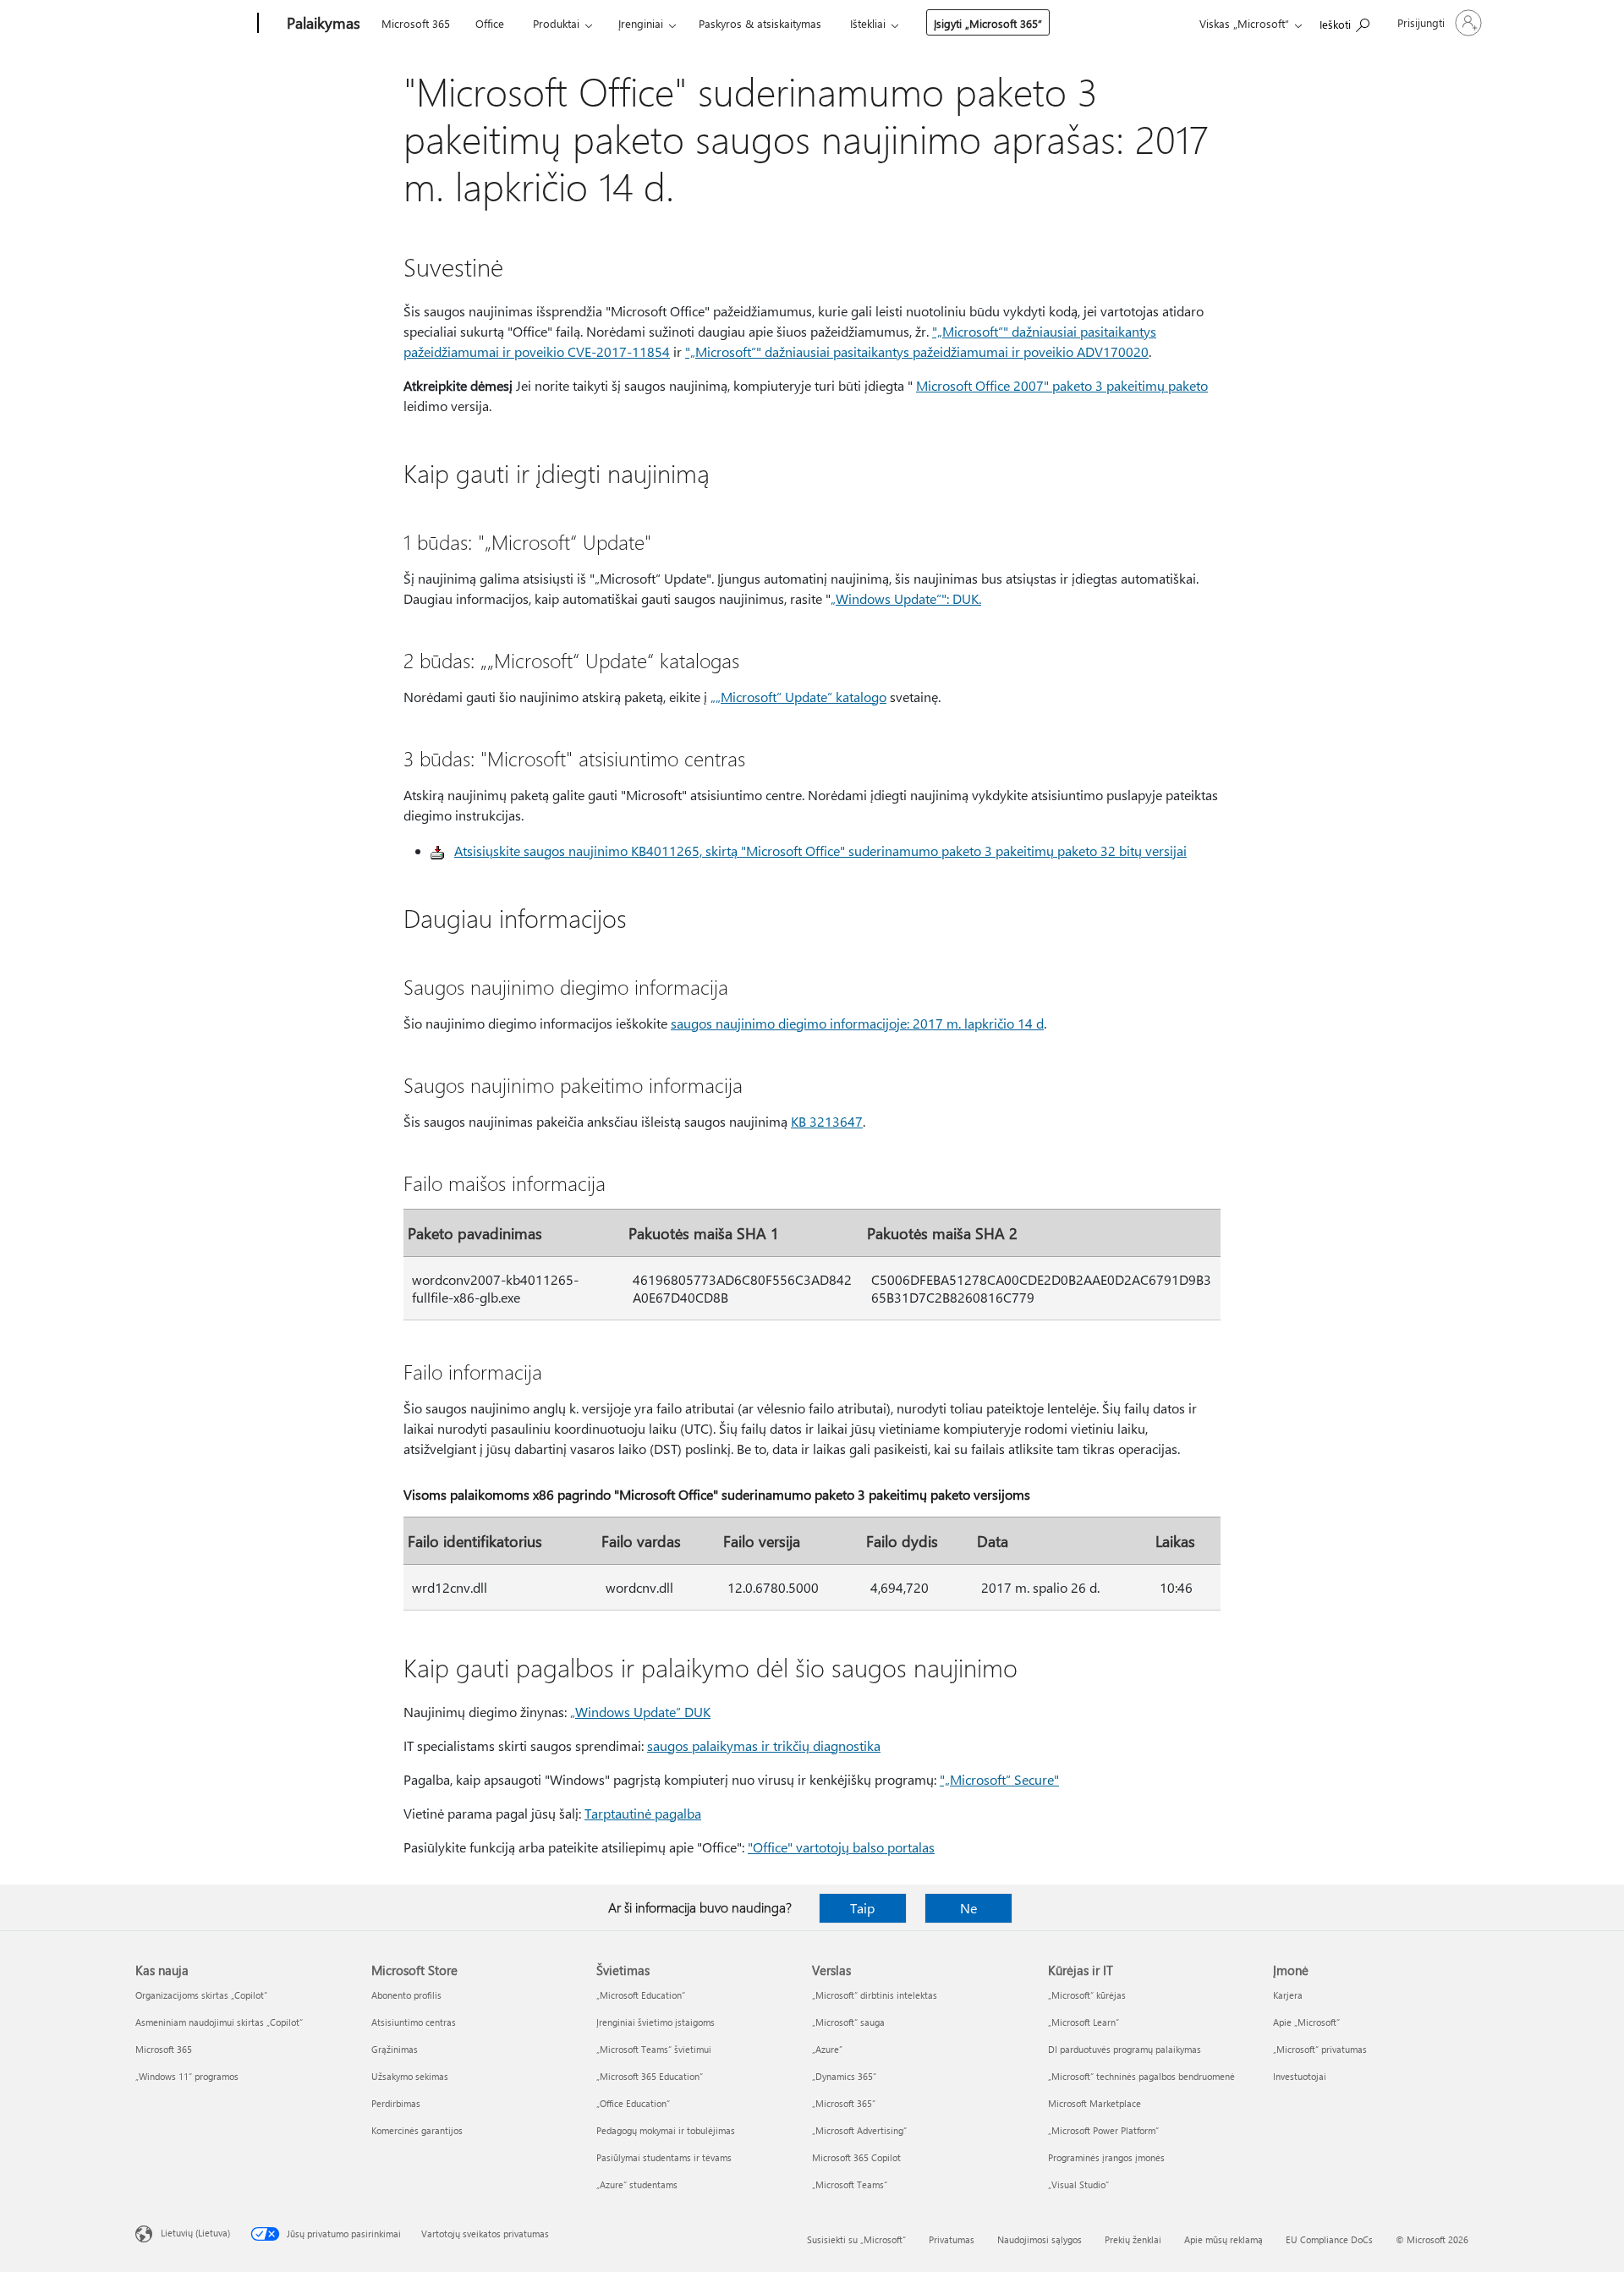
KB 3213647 (827, 1121)
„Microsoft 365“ (844, 2103)
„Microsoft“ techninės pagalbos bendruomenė (1141, 2076)
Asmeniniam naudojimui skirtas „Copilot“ (219, 2022)
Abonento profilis (406, 1995)
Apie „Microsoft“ (1306, 2022)
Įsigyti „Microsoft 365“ (988, 23)
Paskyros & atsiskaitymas (760, 23)
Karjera (1288, 1995)
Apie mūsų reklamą (1223, 2239)
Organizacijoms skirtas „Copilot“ (201, 1995)
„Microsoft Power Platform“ (1103, 2130)
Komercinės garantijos (417, 2130)
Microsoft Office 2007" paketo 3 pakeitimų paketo (1062, 385)
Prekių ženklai (1133, 2239)
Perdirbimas (396, 2103)
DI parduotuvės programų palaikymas (1125, 2049)
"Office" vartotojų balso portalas (841, 1847)
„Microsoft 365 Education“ (650, 2076)
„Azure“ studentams (637, 2184)
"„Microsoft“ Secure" (999, 1779)
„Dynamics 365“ (844, 2076)
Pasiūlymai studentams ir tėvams (664, 2157)
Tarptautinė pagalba (643, 1813)
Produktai (556, 23)
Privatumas (952, 2239)
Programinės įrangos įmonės (1106, 2157)
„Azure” (827, 2049)
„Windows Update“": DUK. (906, 598)
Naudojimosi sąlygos (1040, 2239)
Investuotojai (1300, 2076)
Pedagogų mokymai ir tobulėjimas (666, 2130)
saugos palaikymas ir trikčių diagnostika (764, 1745)
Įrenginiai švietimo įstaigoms (656, 2022)
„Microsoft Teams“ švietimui (654, 2049)
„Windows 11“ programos (187, 2076)
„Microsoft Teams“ (850, 2184)
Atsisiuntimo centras (414, 2022)
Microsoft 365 (416, 23)
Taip (862, 1908)
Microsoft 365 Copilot (856, 2157)
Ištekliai (868, 23)
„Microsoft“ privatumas (1320, 2049)
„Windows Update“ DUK (640, 1712)
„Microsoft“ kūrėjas (1087, 1995)
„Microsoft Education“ (641, 1995)
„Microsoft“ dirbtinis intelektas (875, 1995)
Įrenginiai (641, 23)
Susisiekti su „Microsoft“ (856, 2239)
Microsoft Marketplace (1095, 2103)
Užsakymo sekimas (410, 2076)
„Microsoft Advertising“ (859, 2130)
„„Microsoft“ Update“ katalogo (798, 697)
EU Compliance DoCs (1329, 2239)
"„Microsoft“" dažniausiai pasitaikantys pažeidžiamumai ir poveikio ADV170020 (917, 351)
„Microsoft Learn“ (1084, 2022)
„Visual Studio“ (1078, 2184)
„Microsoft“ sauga (848, 2022)
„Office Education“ (633, 2103)
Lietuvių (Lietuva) (195, 2233)
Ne (968, 1908)
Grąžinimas (395, 2049)
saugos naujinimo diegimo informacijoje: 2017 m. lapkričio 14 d (857, 1023)
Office (490, 23)
